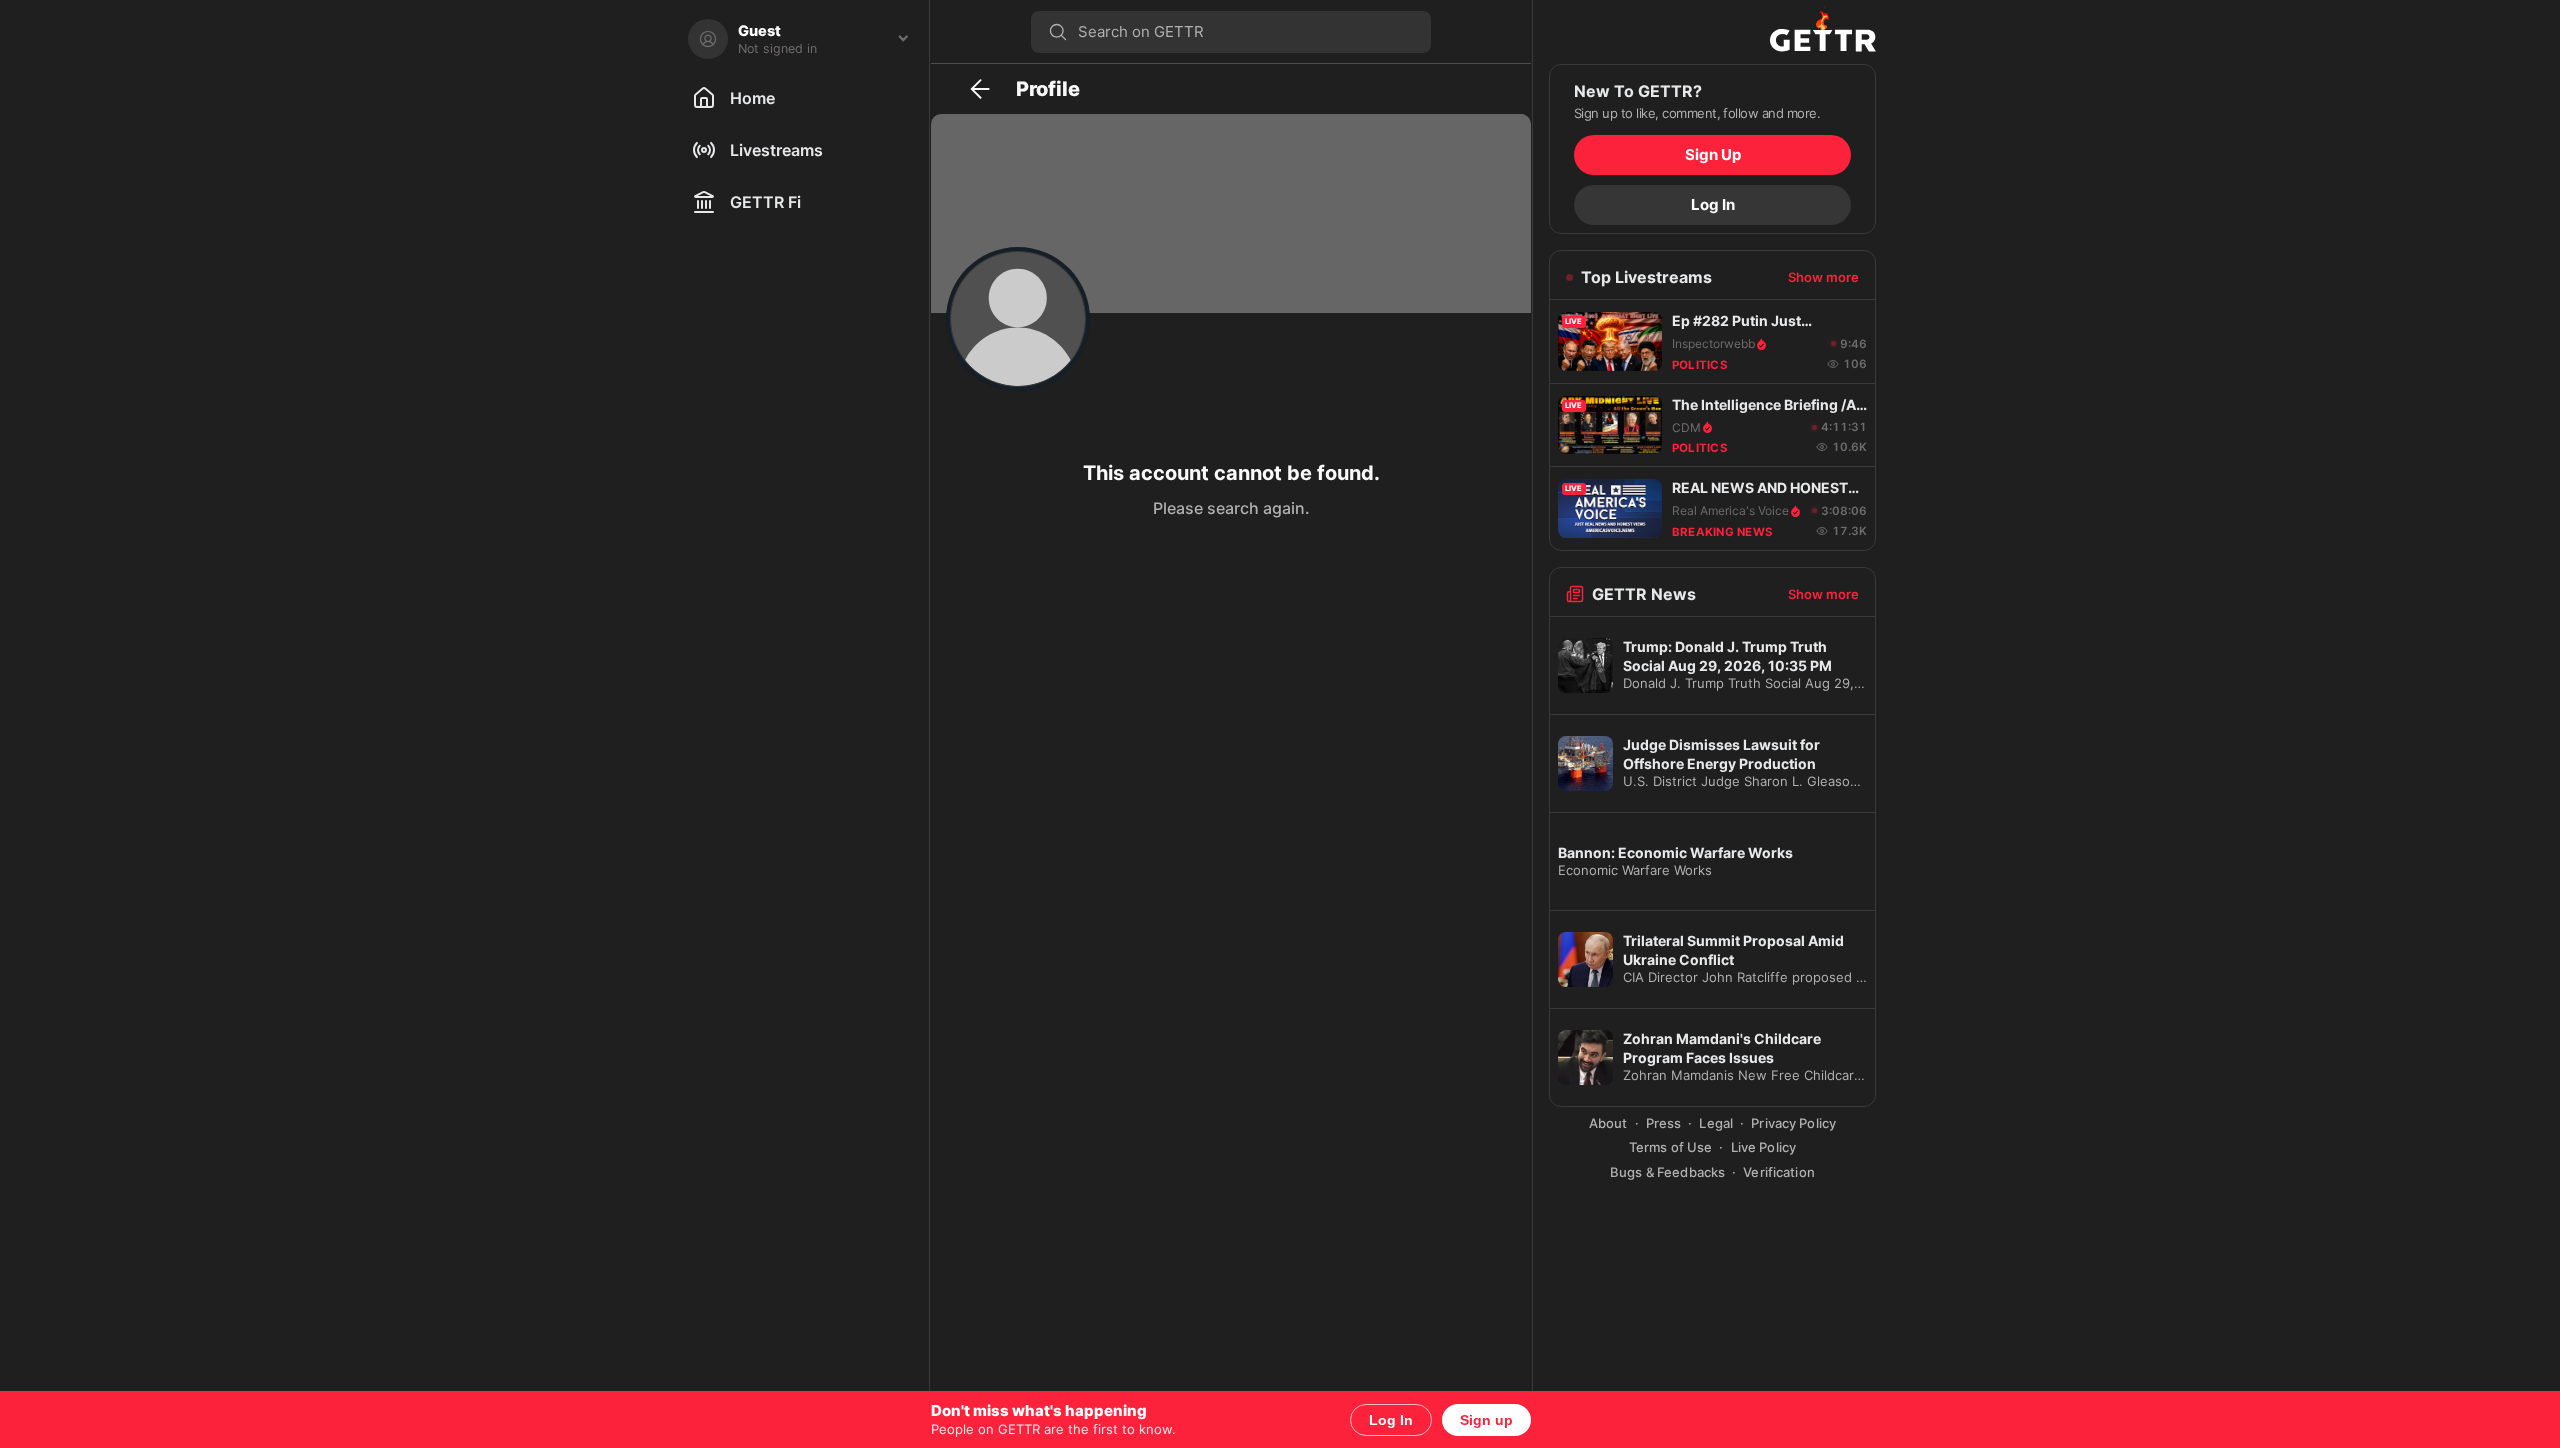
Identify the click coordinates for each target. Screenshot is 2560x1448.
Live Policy (1763, 1147)
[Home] (1712, 32)
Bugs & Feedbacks (1667, 1172)
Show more (1823, 277)
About (1608, 1123)
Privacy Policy (1793, 1123)
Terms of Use (1671, 1147)
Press (1664, 1123)
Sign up (1486, 1420)
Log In (1391, 1420)
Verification (1779, 1172)
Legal (1716, 1123)
